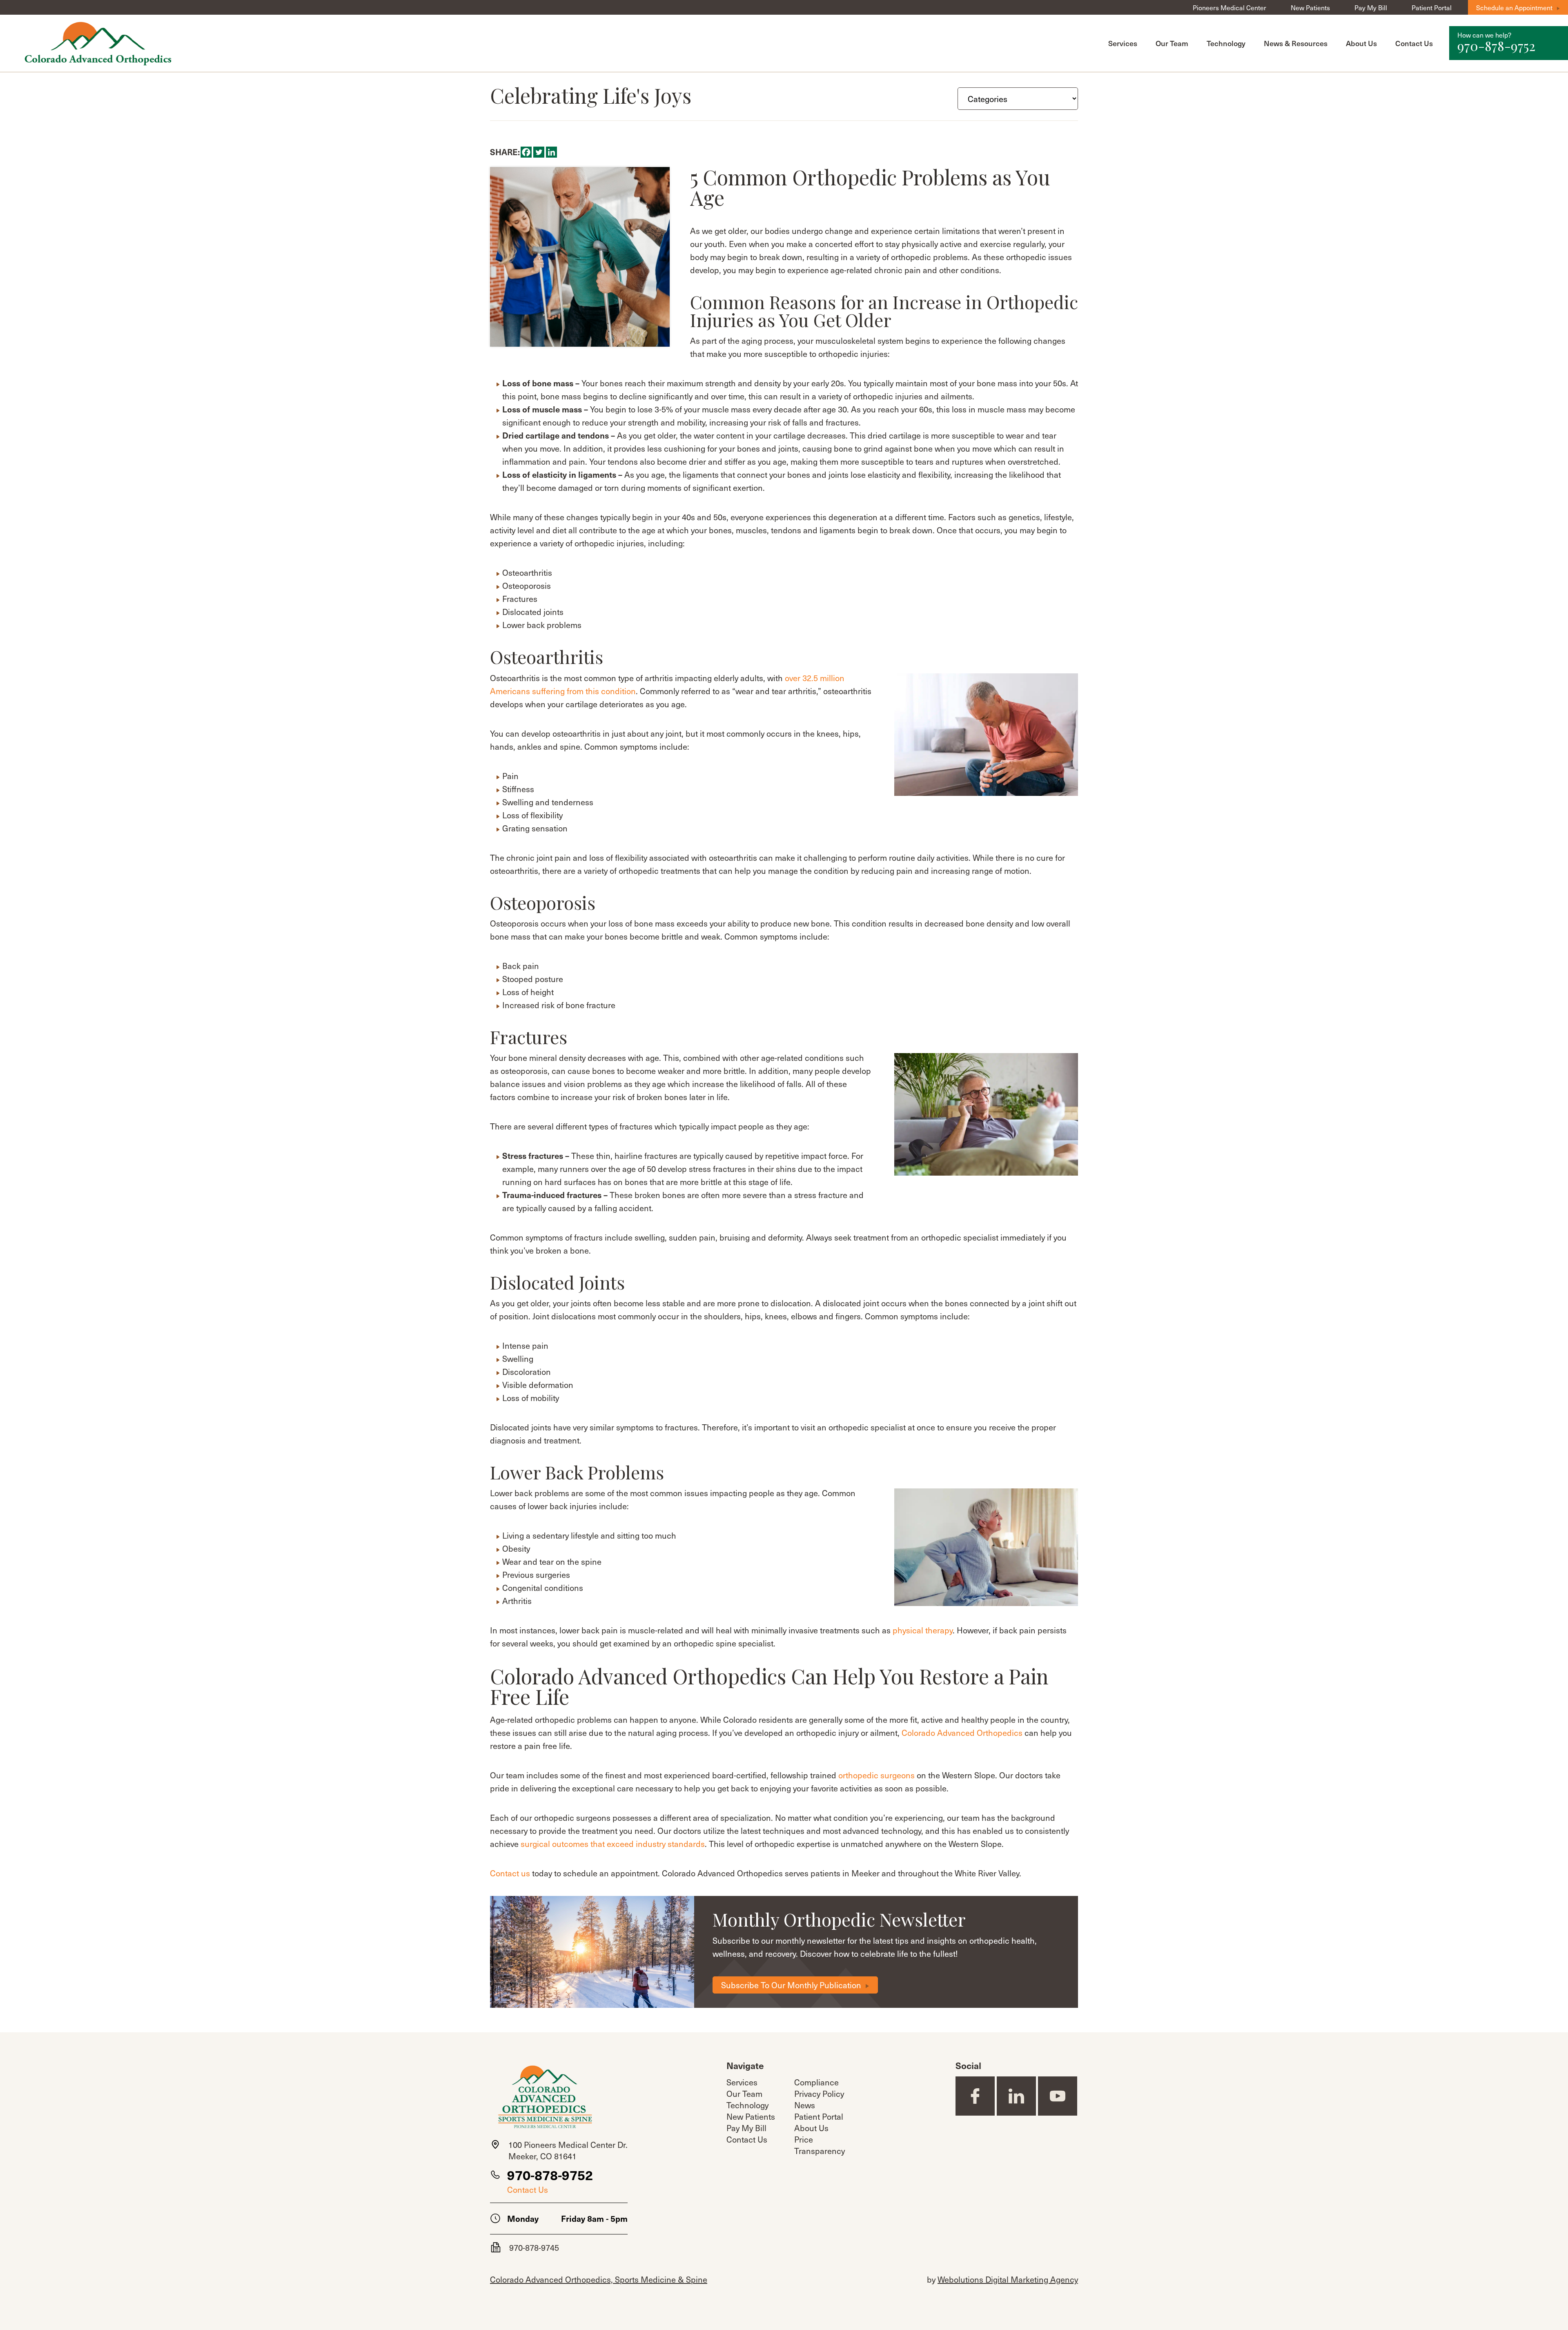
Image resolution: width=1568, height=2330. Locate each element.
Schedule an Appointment (1514, 7)
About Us (1361, 43)
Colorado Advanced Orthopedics (962, 1733)
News (805, 2105)
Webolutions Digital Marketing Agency (1008, 2279)
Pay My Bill (1371, 7)
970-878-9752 (550, 2175)
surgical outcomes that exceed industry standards (613, 1844)
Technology (1226, 43)
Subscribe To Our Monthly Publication (791, 1985)
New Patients (1310, 7)
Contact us (510, 1873)
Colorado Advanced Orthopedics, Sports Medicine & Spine (599, 2279)
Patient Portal (1432, 7)
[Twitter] (539, 152)
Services (1123, 43)
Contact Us (1414, 43)
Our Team (1172, 43)
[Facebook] (526, 152)
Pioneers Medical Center (1229, 7)
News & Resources (1296, 43)
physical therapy (923, 1630)
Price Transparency (820, 2145)
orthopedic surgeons (876, 1775)
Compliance (816, 2082)
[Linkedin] (551, 152)
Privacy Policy (819, 2094)
